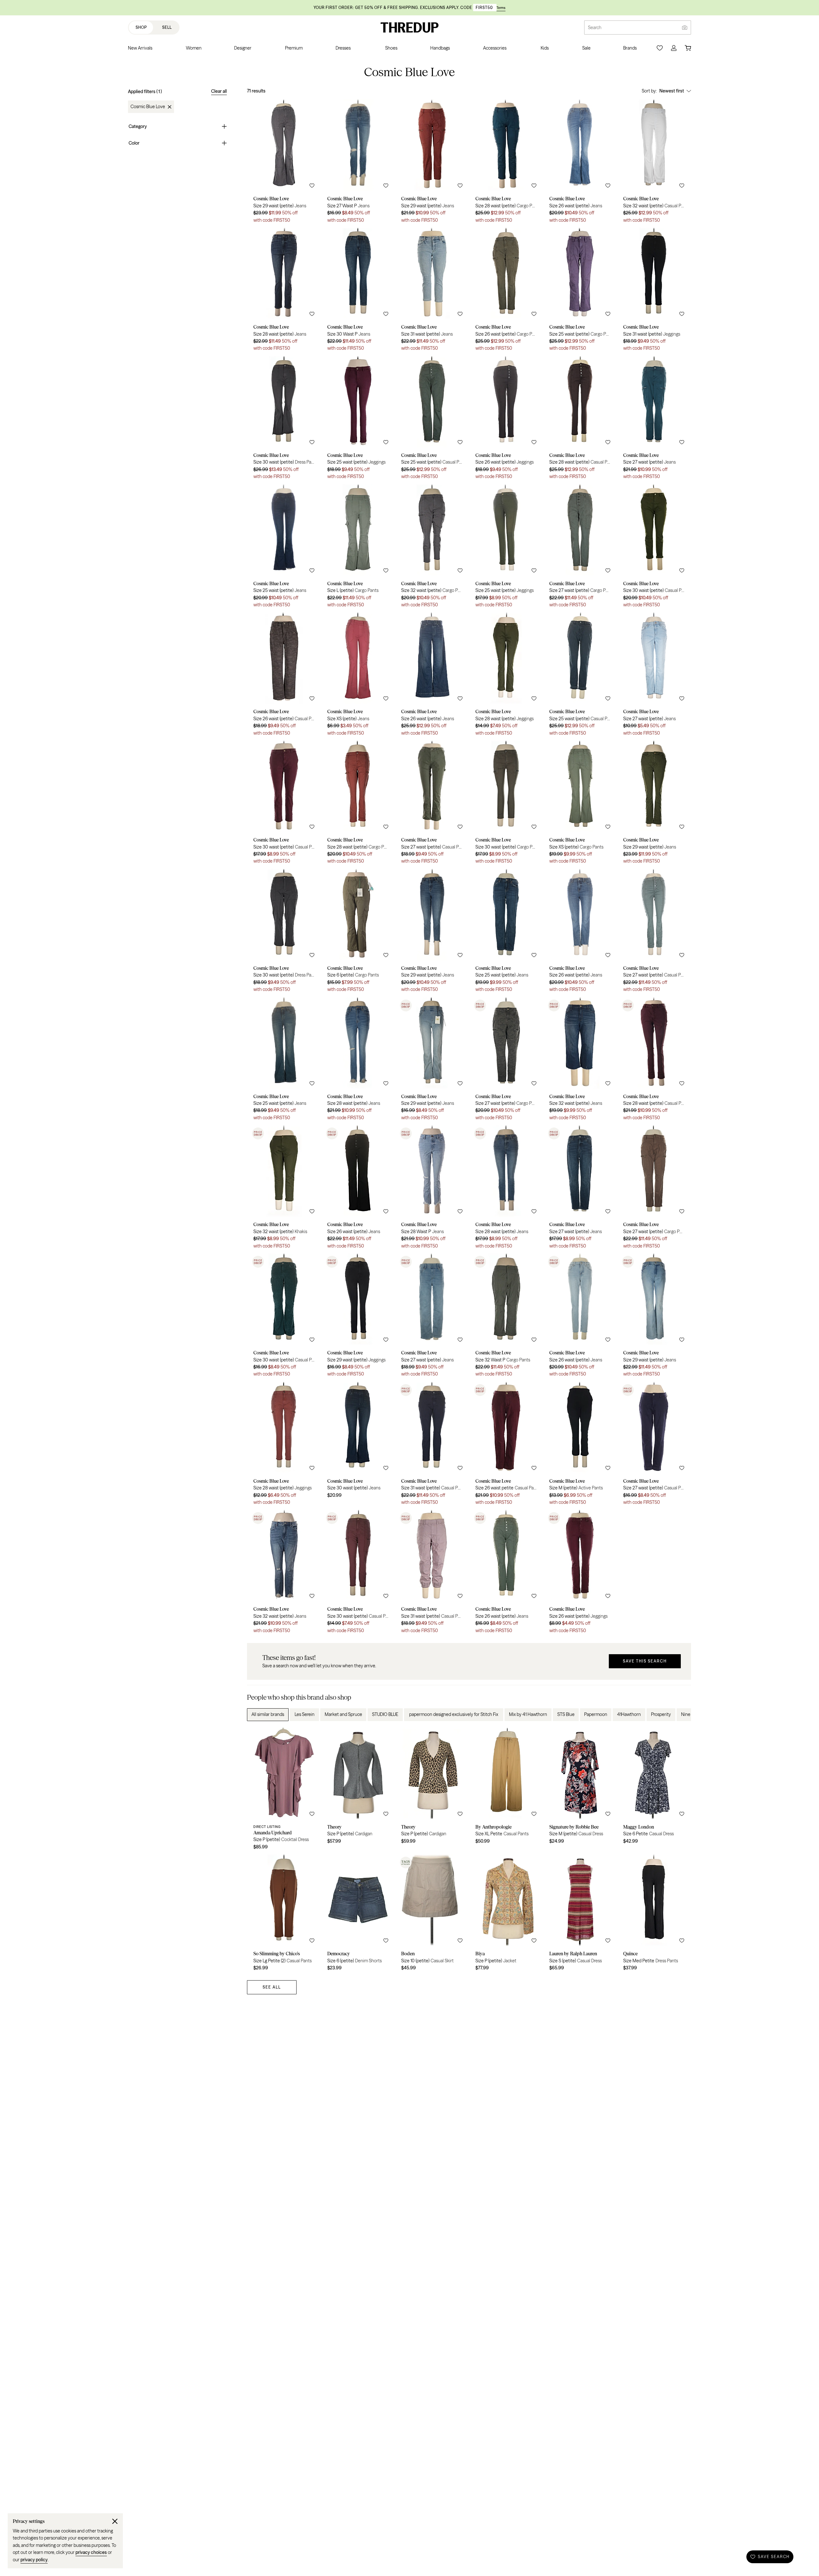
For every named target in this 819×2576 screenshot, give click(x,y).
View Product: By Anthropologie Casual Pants (506, 1791)
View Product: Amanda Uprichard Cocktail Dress (284, 1791)
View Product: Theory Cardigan (358, 1791)
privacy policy (34, 2560)
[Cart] (688, 48)
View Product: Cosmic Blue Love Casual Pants (654, 163)
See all (272, 1987)
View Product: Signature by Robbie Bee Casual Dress (580, 1791)
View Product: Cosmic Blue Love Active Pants (580, 1446)
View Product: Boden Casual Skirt (432, 1915)
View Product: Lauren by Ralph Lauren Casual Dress (580, 1915)
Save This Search (645, 1661)
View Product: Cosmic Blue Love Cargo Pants (506, 163)
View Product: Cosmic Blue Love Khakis (284, 1189)
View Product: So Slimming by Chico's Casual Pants (284, 1915)
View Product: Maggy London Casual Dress (654, 1791)
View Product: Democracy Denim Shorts (358, 1915)
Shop (141, 27)
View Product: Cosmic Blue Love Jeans (284, 163)
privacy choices (91, 2552)
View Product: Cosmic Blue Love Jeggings (654, 292)
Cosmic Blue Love (148, 107)
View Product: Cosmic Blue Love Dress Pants (284, 420)
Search (595, 28)
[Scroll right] (681, 1715)
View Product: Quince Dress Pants (654, 1915)
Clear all (219, 91)
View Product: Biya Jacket (506, 1915)
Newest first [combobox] (672, 91)
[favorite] (312, 186)
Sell (167, 27)
